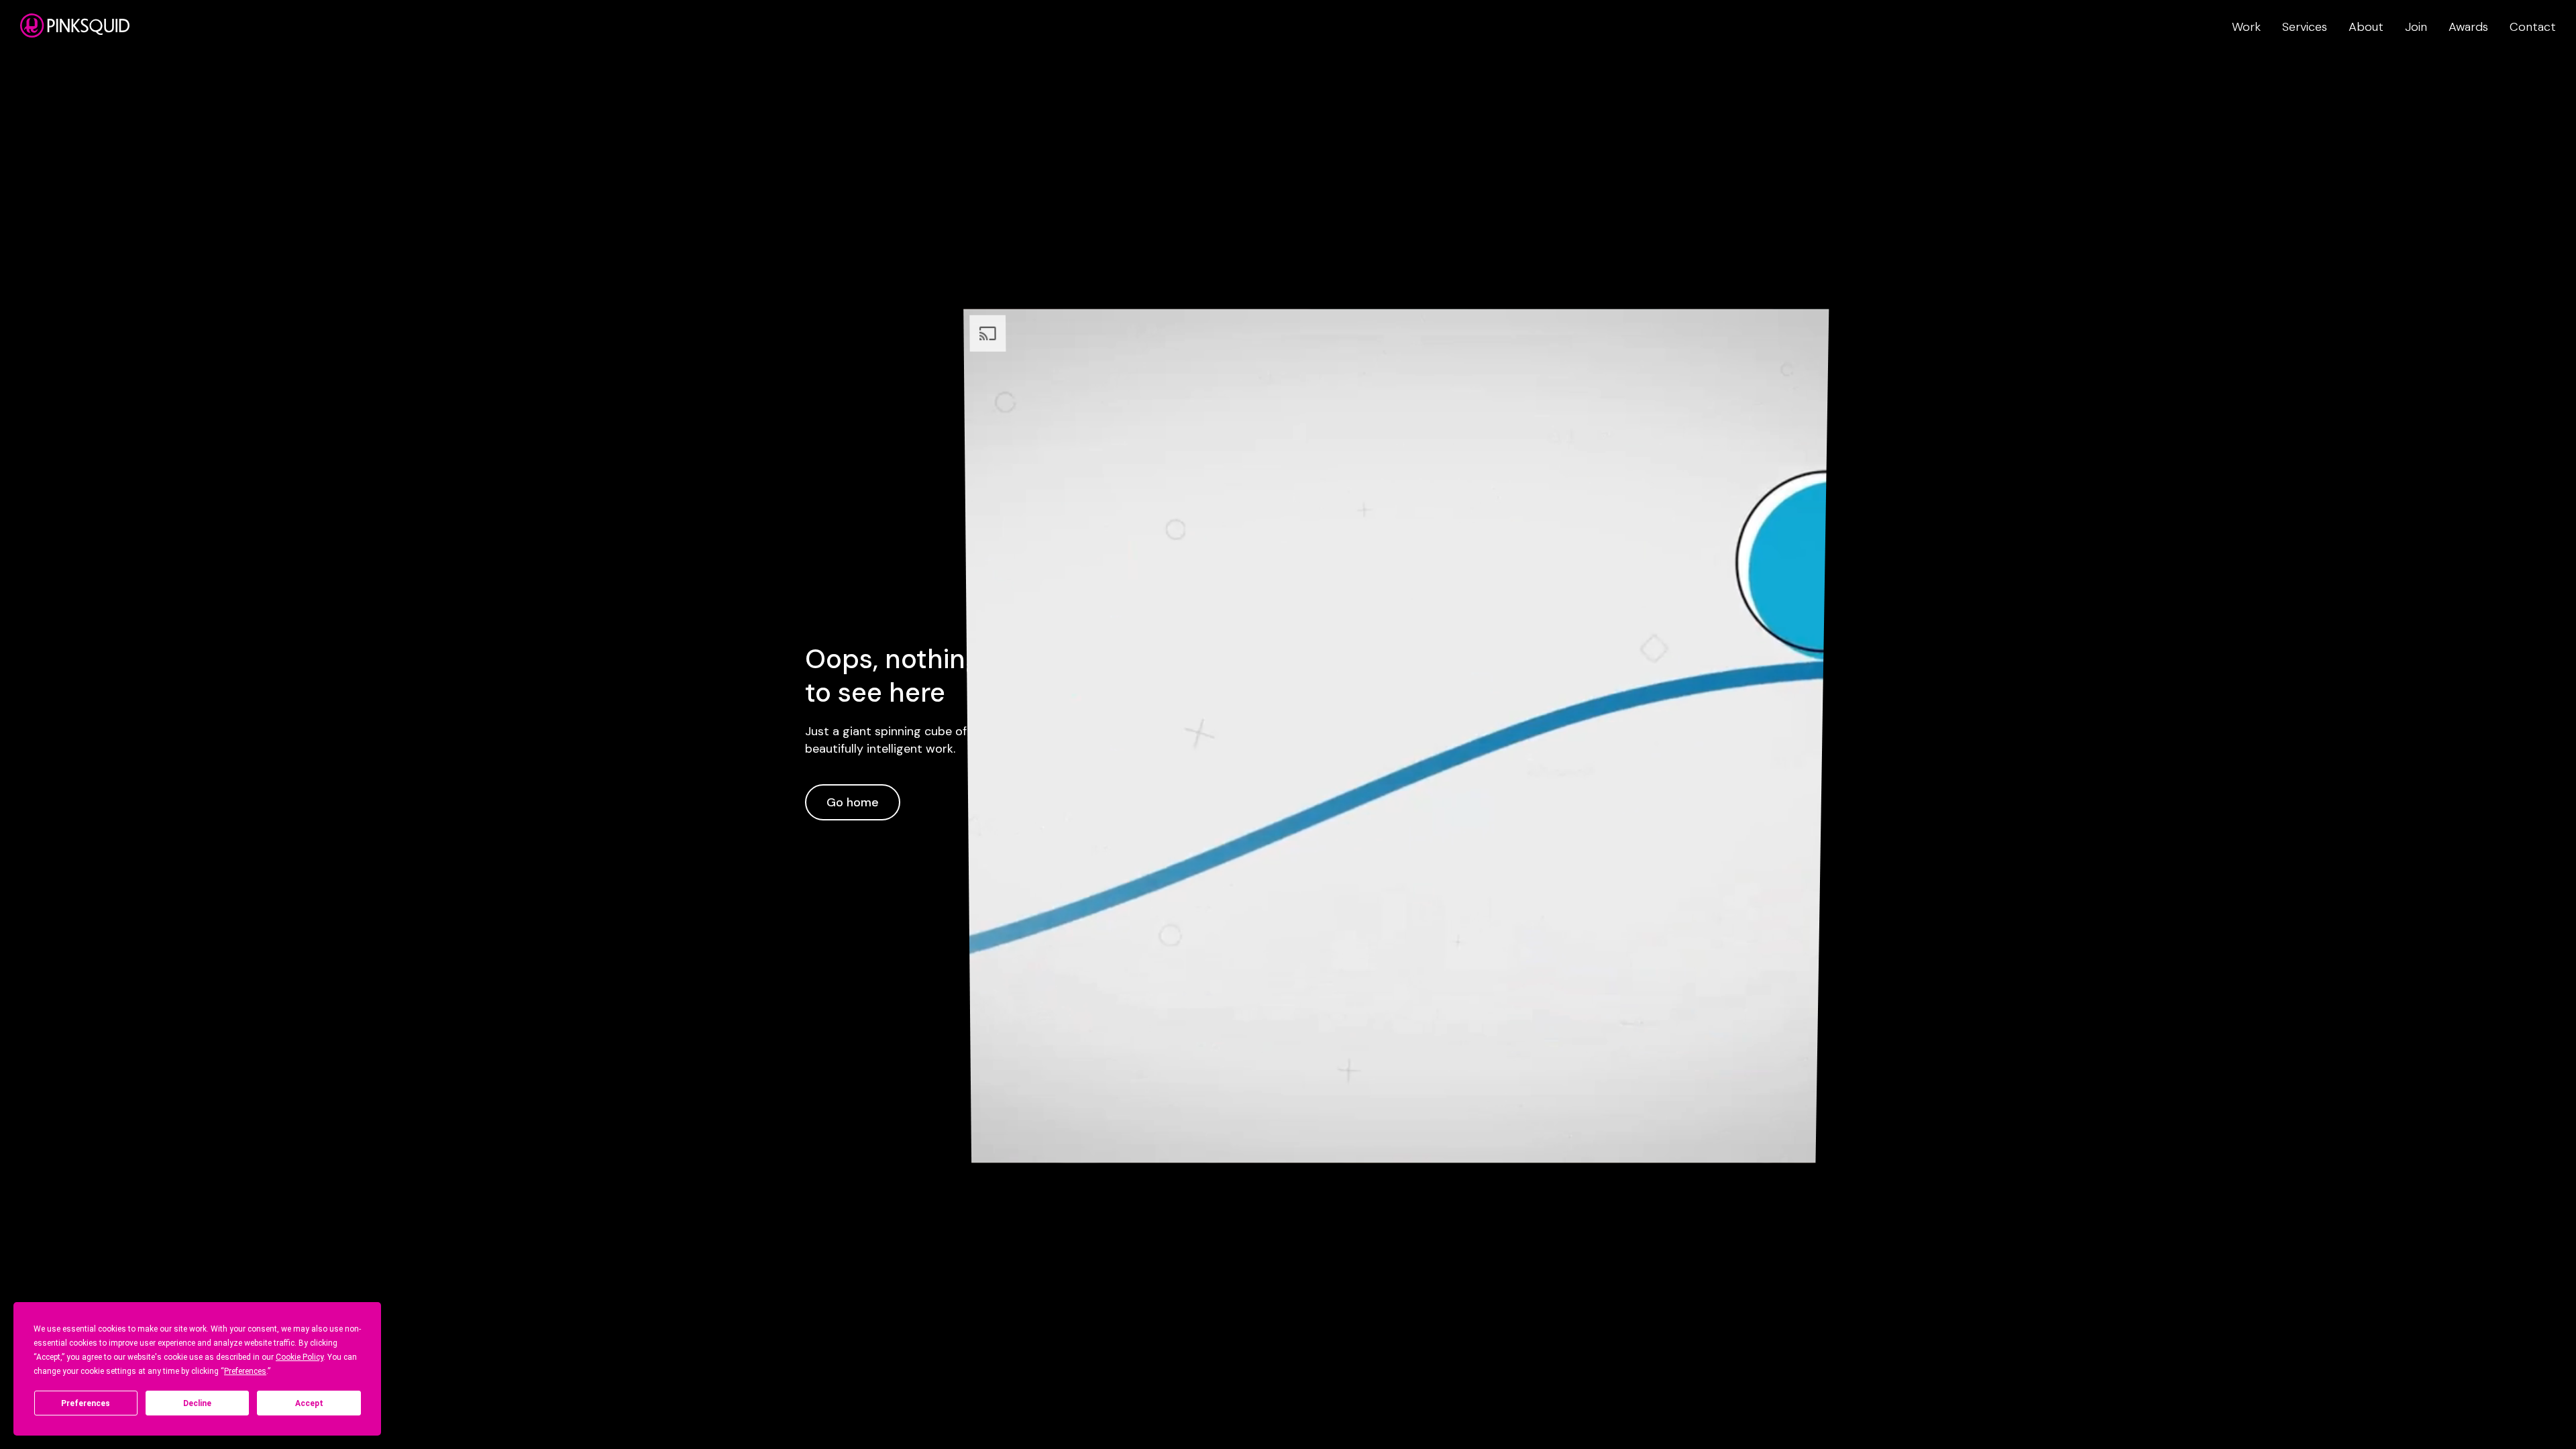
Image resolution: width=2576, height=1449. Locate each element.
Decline (197, 1403)
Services (2305, 27)
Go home (853, 802)
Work (2246, 27)
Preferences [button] (245, 1371)
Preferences (86, 1403)
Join (2416, 27)
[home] (75, 25)
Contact (2533, 27)
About (2366, 27)
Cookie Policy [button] (300, 1357)
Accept (309, 1403)
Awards (2468, 27)
